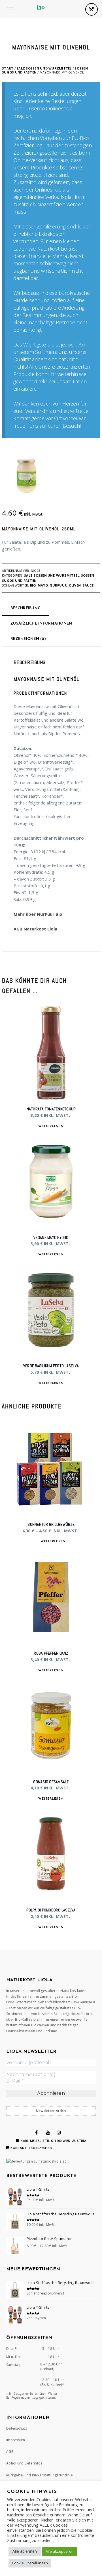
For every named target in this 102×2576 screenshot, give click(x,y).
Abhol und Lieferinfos (24, 2463)
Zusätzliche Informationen (41, 624)
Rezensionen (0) (28, 639)
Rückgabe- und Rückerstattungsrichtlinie (40, 2475)
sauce (88, 585)
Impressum (16, 2440)
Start (8, 68)
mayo (43, 585)
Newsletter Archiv (51, 2111)
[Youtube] (48, 2132)
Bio (33, 585)
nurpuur (58, 585)
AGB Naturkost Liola (35, 929)
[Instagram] (59, 2132)
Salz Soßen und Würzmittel (44, 68)
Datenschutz (17, 2428)
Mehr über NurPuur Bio (38, 914)
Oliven (75, 585)
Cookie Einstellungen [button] (30, 2563)
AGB (10, 2452)
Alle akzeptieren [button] (60, 2551)
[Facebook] (36, 2132)
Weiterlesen (51, 1126)
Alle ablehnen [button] (25, 2551)
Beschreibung (25, 608)
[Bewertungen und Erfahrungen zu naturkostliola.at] (36, 2161)
